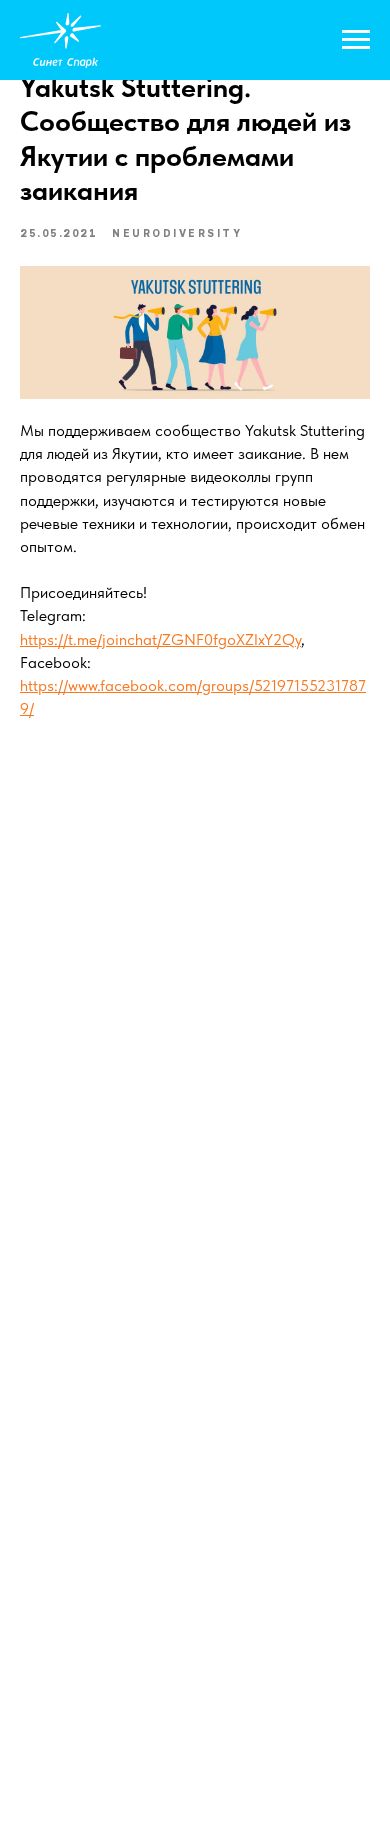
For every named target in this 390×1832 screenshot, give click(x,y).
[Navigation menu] (356, 40)
